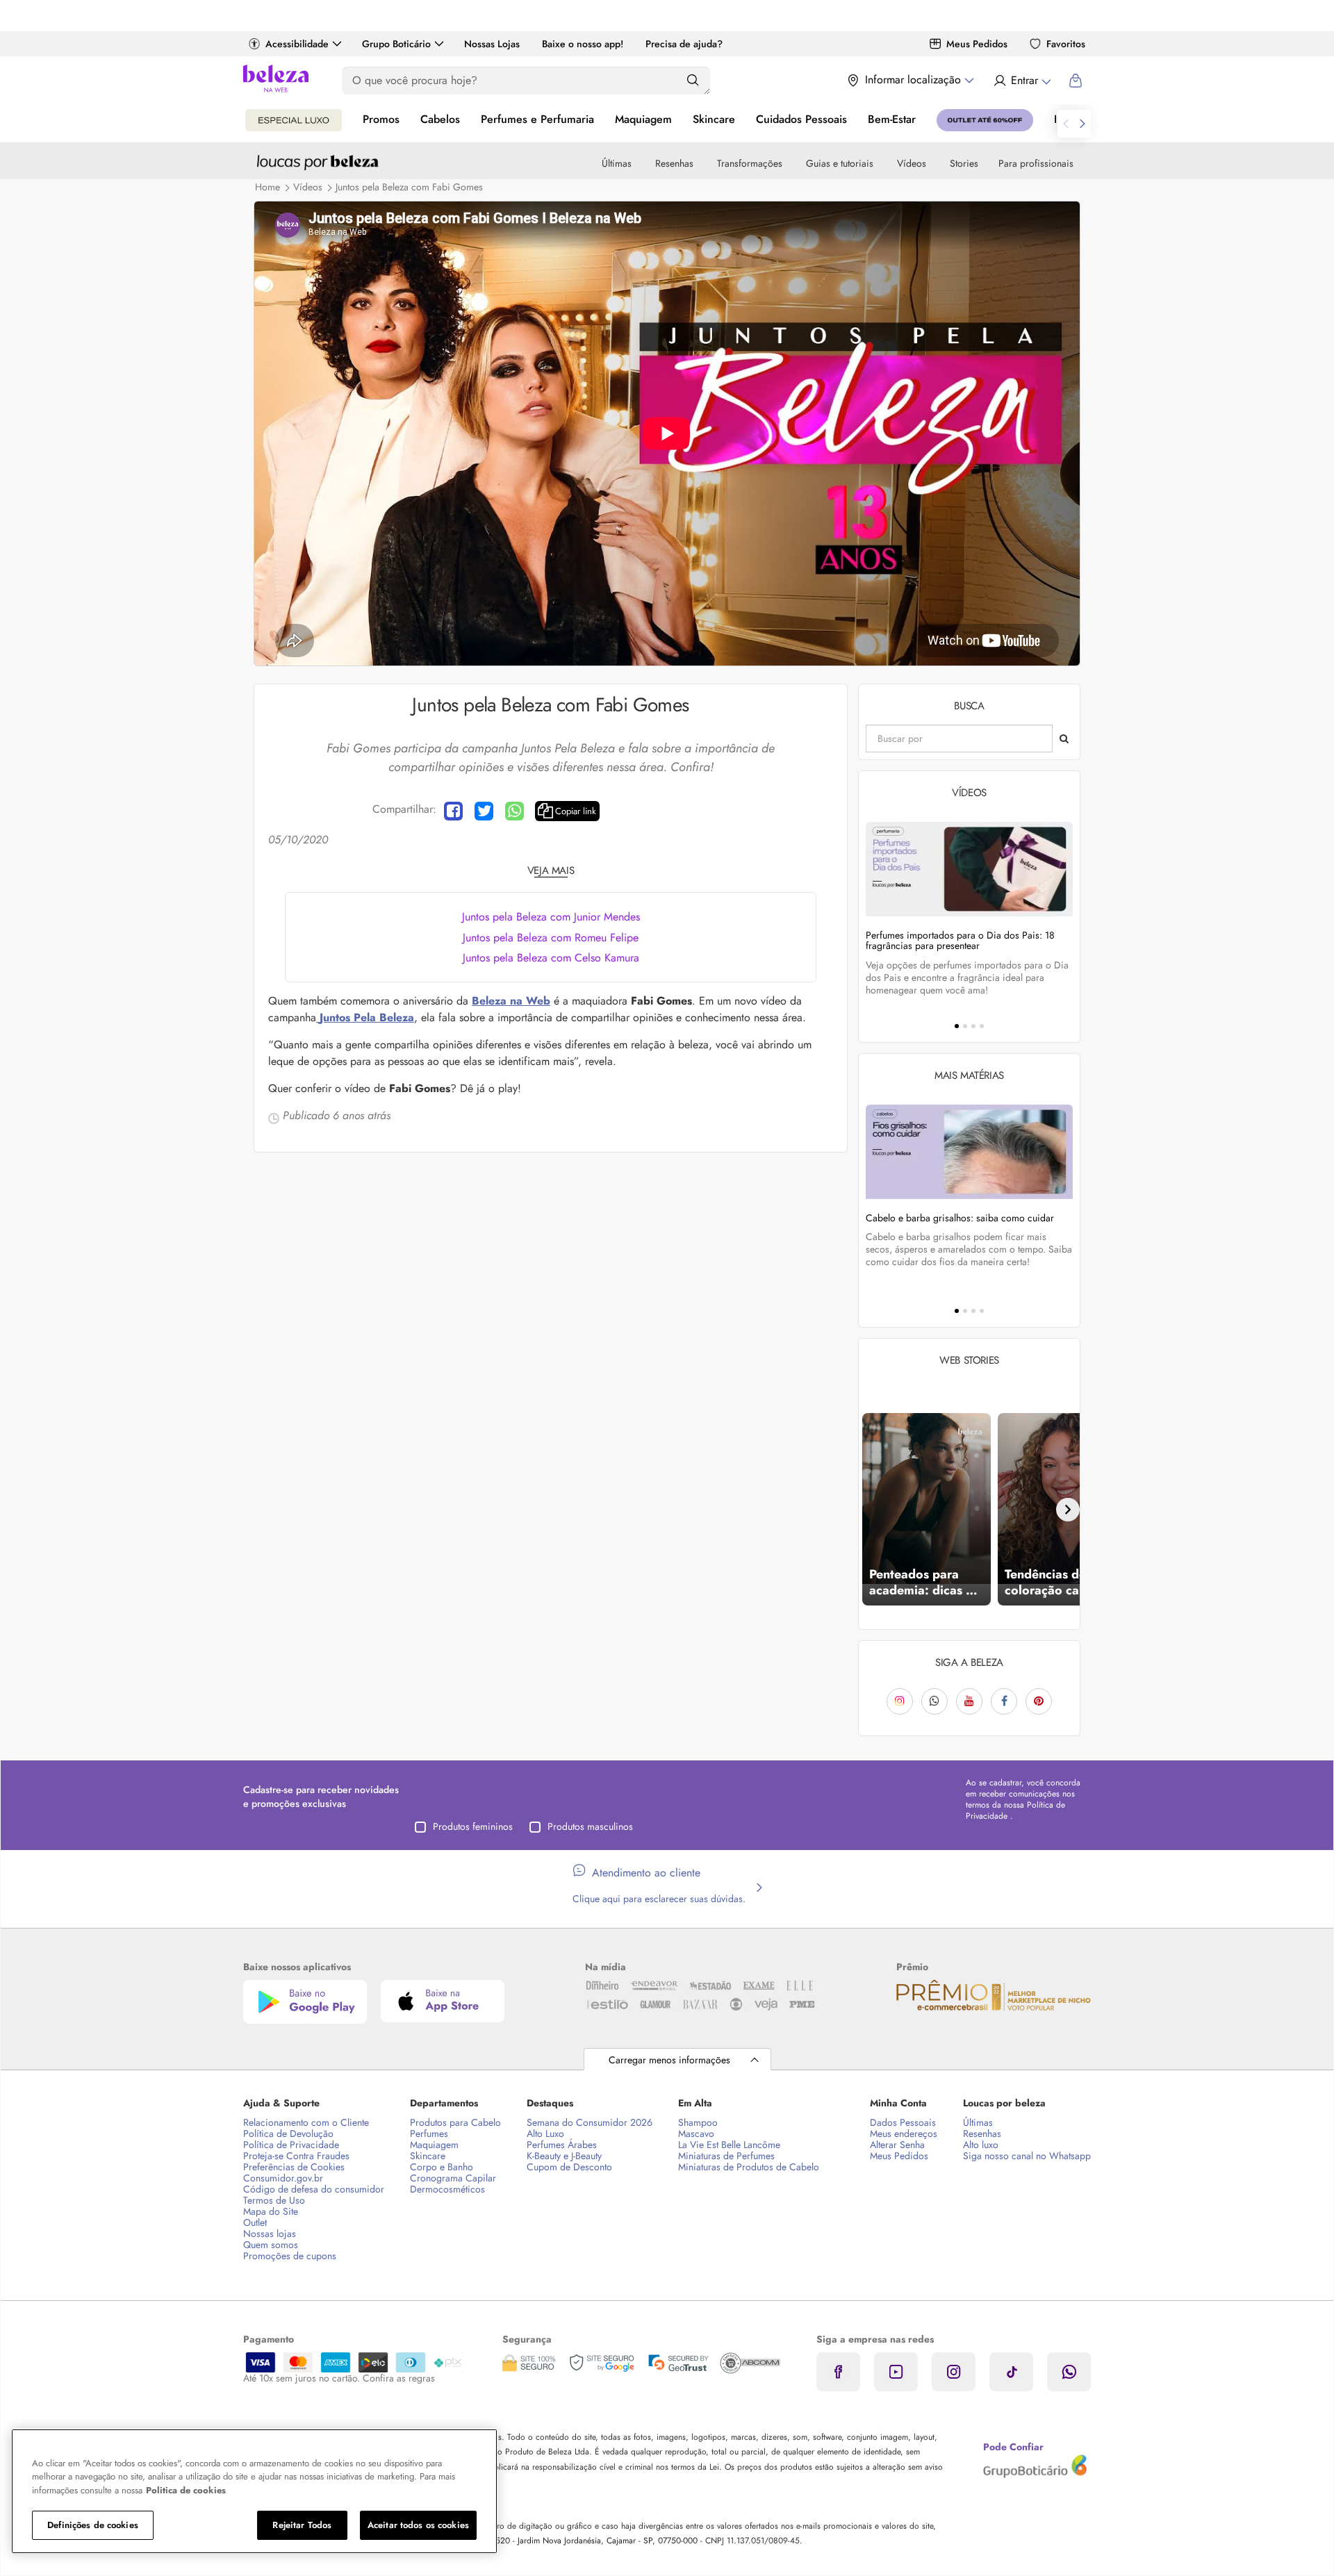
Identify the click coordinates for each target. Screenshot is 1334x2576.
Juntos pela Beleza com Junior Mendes (551, 917)
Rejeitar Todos (302, 2525)
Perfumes (429, 2133)
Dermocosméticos (447, 2189)
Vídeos (912, 163)
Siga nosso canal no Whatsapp (1027, 2156)
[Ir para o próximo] (1082, 124)
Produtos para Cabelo (455, 2122)
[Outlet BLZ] (985, 120)
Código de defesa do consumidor (314, 2189)
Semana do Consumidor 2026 (590, 2122)
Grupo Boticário (396, 44)
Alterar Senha (897, 2145)
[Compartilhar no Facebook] (453, 811)
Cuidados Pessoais (801, 119)
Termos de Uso (274, 2200)
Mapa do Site (271, 2211)
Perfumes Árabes (562, 2145)
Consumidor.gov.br (283, 2178)
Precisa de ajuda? (684, 44)
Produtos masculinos (590, 1826)
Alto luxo (981, 2145)
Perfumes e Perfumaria (537, 119)
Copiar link (576, 811)
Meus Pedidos (977, 44)
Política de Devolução (288, 2133)
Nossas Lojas (492, 44)
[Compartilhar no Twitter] (484, 811)
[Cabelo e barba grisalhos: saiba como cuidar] (969, 1151)
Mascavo (696, 2133)
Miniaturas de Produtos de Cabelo (749, 2167)
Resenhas (674, 163)
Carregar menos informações (669, 2060)
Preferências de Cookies (294, 2167)
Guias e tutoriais (840, 163)
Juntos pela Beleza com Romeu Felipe (551, 938)
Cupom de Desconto (569, 2167)
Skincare (714, 119)
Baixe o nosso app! (583, 44)
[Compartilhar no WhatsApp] (514, 811)
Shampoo (698, 2122)
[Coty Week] (294, 120)
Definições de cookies (93, 2525)
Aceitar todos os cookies (418, 2525)
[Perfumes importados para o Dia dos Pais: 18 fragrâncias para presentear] (969, 869)
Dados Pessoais (903, 2122)
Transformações (750, 163)
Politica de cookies (186, 2490)
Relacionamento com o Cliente (306, 2122)
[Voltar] (871, 1510)
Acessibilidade (297, 44)
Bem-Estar (892, 119)
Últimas (617, 163)
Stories (964, 163)
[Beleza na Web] (276, 80)
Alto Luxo (545, 2133)
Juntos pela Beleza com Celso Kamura (551, 958)
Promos (381, 119)
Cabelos (440, 119)
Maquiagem (643, 119)
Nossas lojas (270, 2234)
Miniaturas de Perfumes (726, 2156)
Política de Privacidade (291, 2145)
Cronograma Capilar (453, 2178)
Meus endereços (904, 2133)
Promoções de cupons (290, 2256)
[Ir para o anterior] (1066, 124)
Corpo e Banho (442, 2167)
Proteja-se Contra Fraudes (296, 2156)
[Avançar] (1068, 1510)
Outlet (255, 2222)
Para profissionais (1036, 163)
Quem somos (271, 2245)
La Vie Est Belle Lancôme (729, 2145)
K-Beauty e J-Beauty (564, 2156)
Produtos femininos (473, 1826)
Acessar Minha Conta (1022, 81)
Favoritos (1066, 44)
